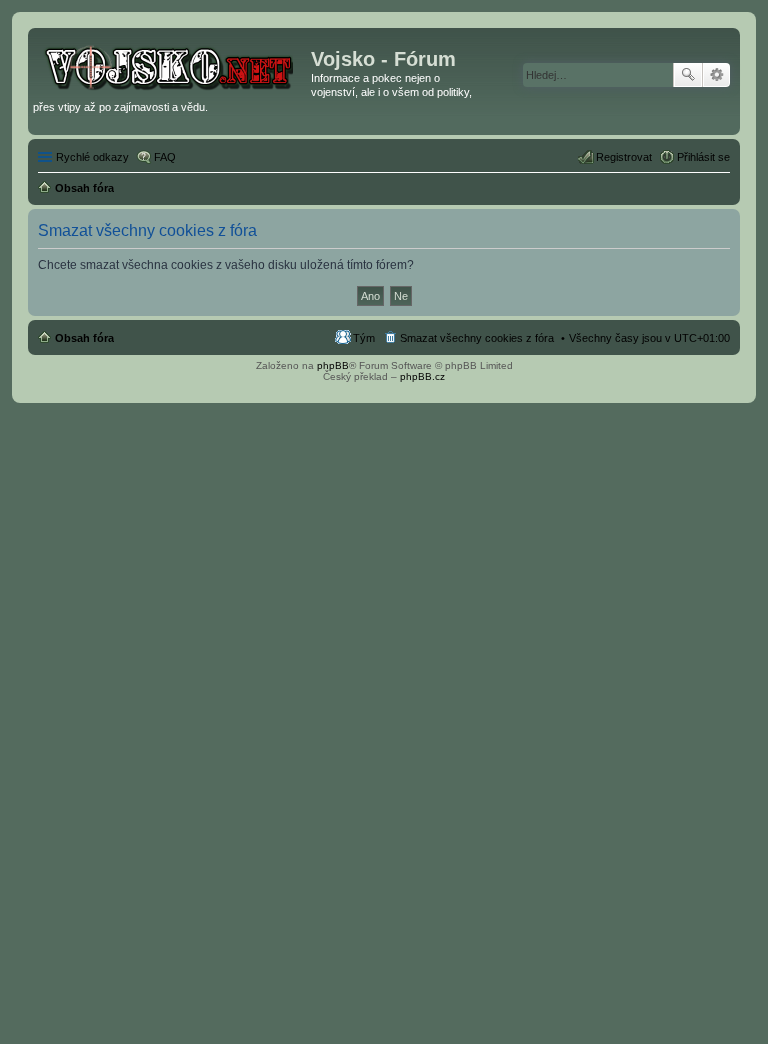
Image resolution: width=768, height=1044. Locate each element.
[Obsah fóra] (172, 65)
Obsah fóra (84, 338)
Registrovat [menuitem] (624, 157)
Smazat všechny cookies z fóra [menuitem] (477, 338)
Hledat (688, 75)
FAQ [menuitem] (165, 157)
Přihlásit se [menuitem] (703, 157)
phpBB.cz (422, 376)
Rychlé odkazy (92, 157)
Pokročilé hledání (716, 75)
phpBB (333, 365)
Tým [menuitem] (364, 338)
